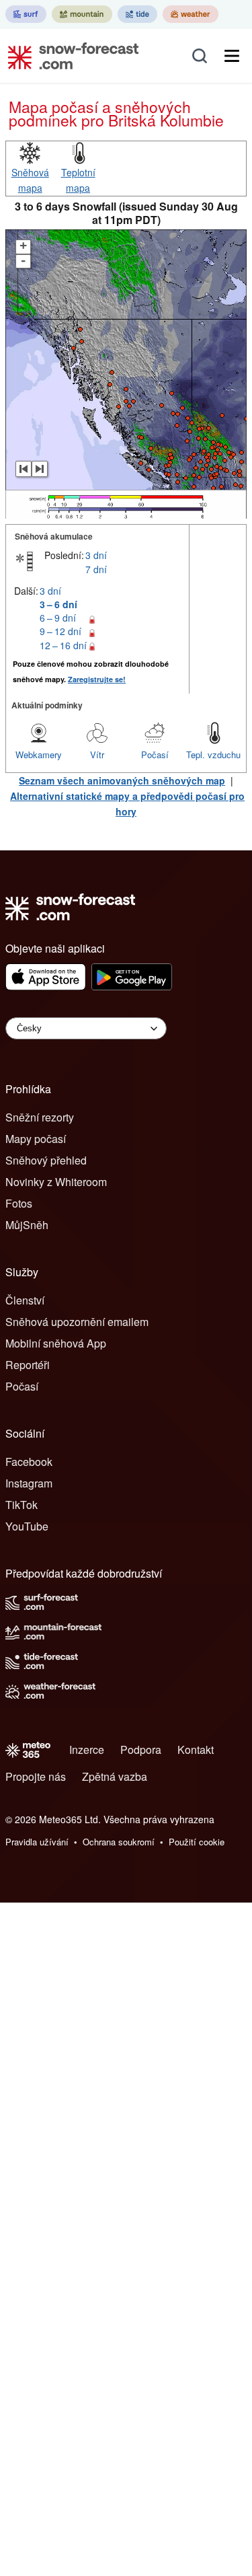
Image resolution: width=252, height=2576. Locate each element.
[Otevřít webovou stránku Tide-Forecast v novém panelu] (137, 14)
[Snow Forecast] (69, 56)
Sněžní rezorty (40, 1117)
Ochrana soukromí (119, 1842)
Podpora (141, 1750)
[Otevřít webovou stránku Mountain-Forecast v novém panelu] (82, 14)
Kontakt (196, 1750)
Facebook (29, 1462)
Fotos (19, 1203)
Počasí (155, 755)
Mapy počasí (36, 1139)
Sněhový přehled (46, 1160)
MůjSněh (27, 1225)
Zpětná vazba (115, 1776)
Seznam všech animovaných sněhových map (122, 780)
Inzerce (87, 1750)
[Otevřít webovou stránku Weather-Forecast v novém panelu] (191, 14)
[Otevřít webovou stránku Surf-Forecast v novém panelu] (26, 14)
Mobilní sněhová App (56, 1343)
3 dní (96, 555)
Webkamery (39, 755)
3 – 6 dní (58, 604)
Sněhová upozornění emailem (77, 1322)
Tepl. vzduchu (213, 755)
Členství (25, 1300)
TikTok (22, 1505)
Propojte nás (36, 1776)
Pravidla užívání (37, 1842)
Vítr (97, 755)
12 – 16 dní (63, 645)
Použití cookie (197, 1842)
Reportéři (28, 1365)
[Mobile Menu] (232, 56)
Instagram (29, 1483)
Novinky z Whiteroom (56, 1182)
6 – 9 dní (58, 618)
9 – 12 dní (60, 631)
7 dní (96, 569)
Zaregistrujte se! (97, 679)
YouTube (27, 1526)
